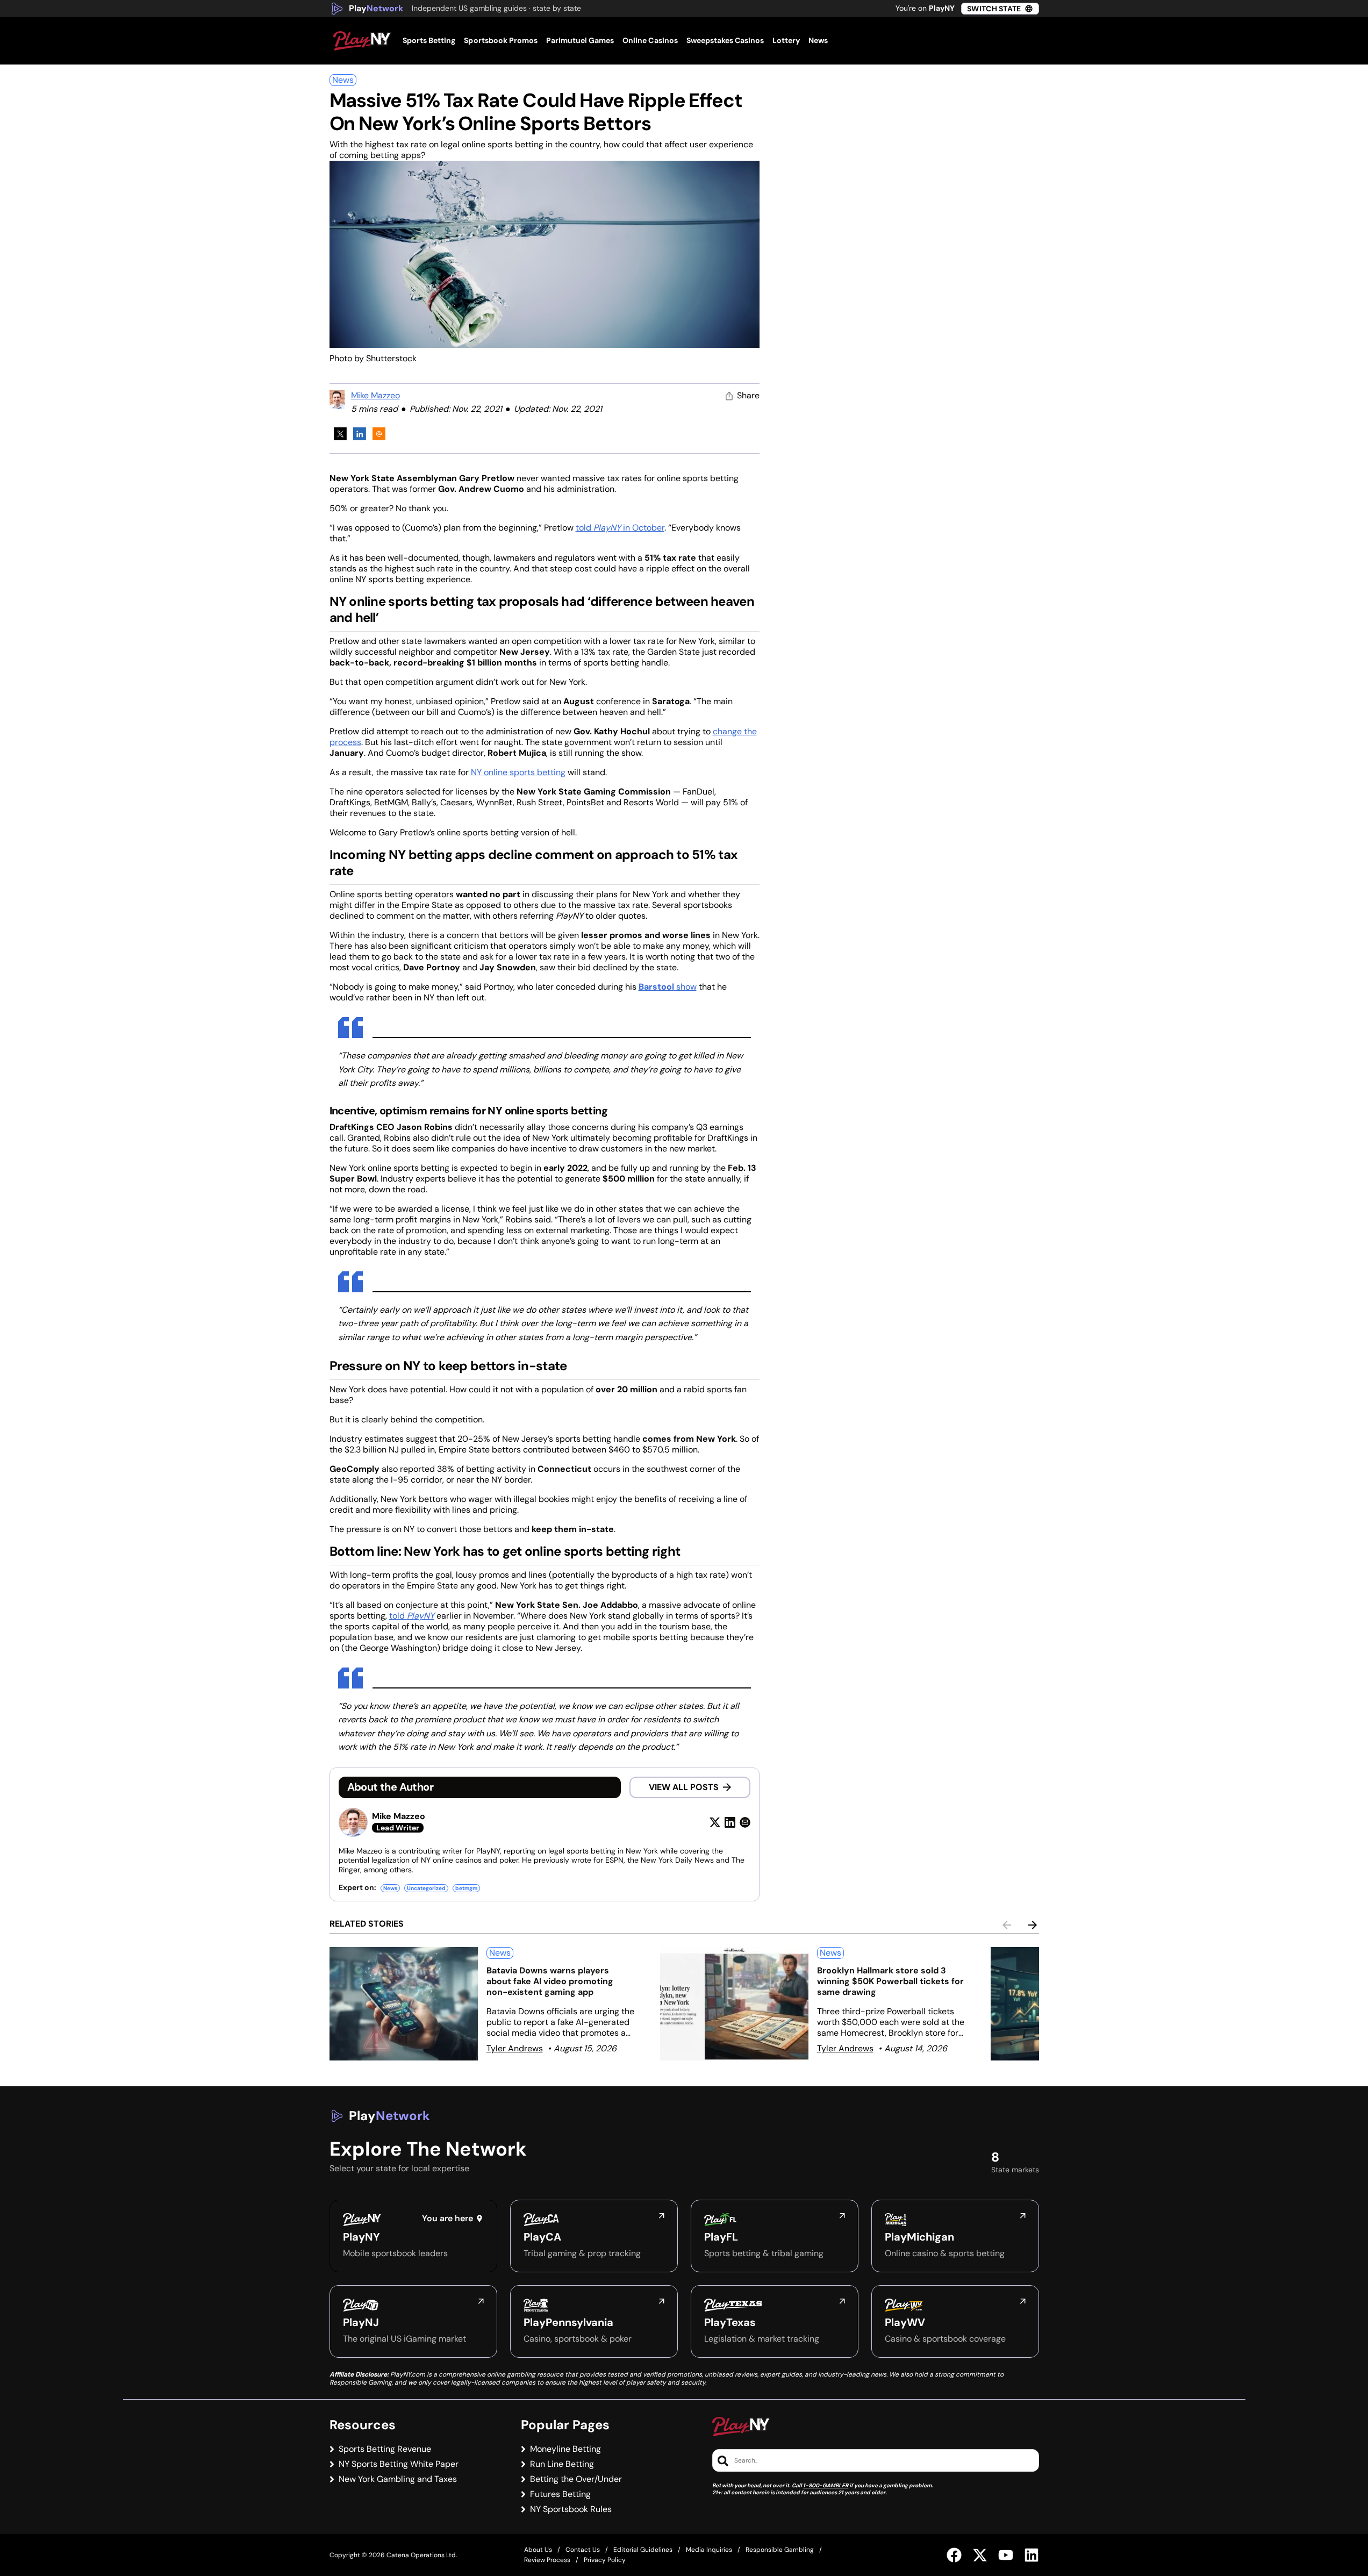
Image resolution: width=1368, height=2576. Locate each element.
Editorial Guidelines (643, 2550)
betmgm (466, 1888)
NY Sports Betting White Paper (399, 2464)
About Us (538, 2550)
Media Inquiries (709, 2550)
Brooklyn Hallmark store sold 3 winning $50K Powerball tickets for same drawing (890, 1981)
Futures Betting (560, 2494)
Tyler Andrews (515, 2048)
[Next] (1033, 1925)
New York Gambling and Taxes (398, 2479)
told (412, 1616)
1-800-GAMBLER (826, 2485)
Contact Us (583, 2550)
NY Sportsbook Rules (571, 2509)
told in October (620, 528)
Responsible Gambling (780, 2550)
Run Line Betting (562, 2464)
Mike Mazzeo (375, 395)
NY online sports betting (518, 772)
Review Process (547, 2560)
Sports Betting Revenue (385, 2449)
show (668, 987)
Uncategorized (426, 1888)
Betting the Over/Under (576, 2479)
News (343, 80)
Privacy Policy (605, 2560)
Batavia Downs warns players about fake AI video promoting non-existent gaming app (550, 1981)
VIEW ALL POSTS (684, 1787)
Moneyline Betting (565, 2449)
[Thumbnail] (404, 2004)
